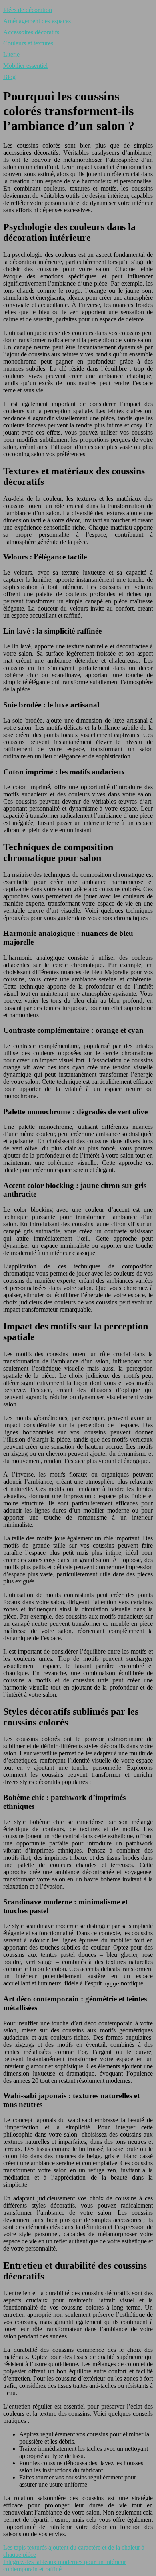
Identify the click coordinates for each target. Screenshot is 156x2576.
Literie (11, 54)
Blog (9, 77)
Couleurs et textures (28, 43)
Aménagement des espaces (37, 21)
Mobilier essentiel (25, 66)
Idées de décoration (28, 10)
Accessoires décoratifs (31, 32)
